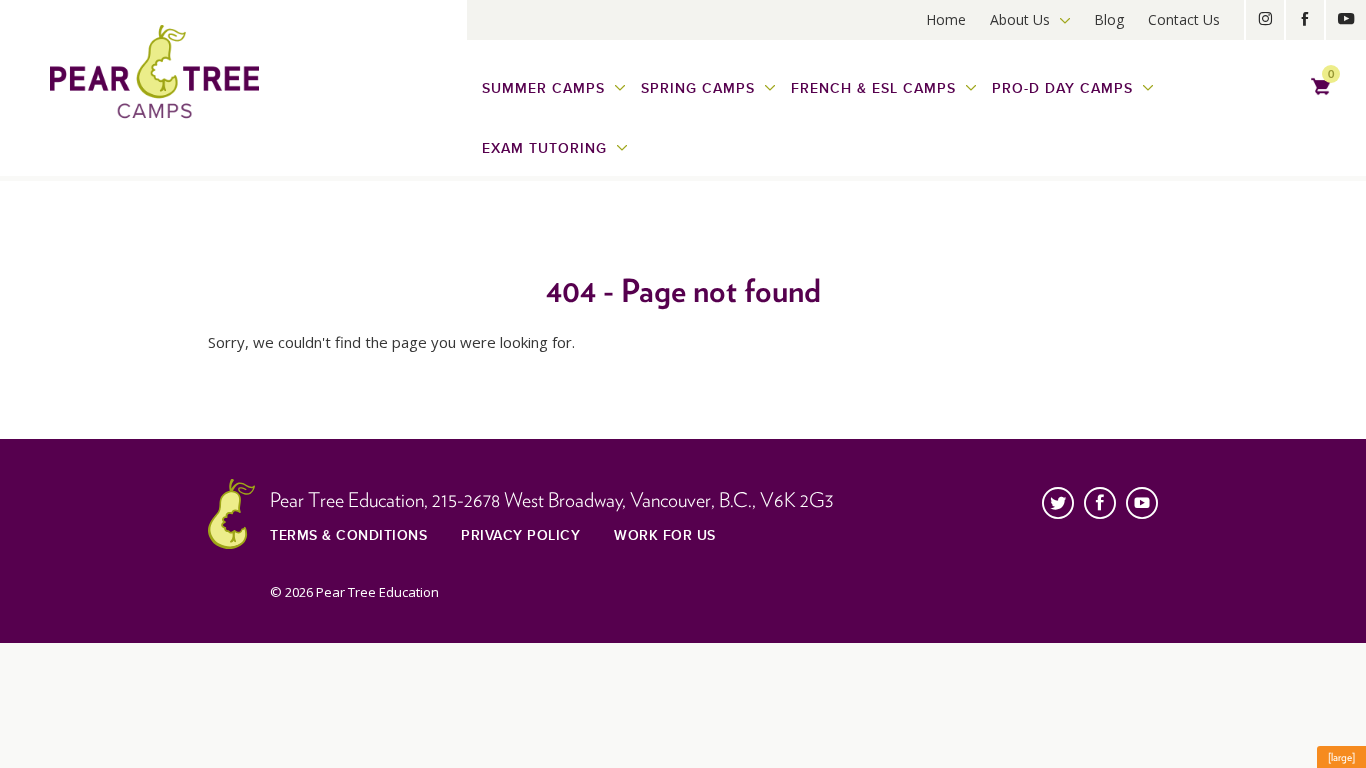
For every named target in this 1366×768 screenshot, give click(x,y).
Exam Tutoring (544, 148)
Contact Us (1184, 19)
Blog (1109, 19)
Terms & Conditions (348, 535)
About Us (1020, 19)
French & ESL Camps (873, 88)
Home (946, 19)
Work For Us (665, 535)
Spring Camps (698, 88)
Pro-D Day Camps (1062, 88)
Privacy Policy (520, 535)
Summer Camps (543, 88)
